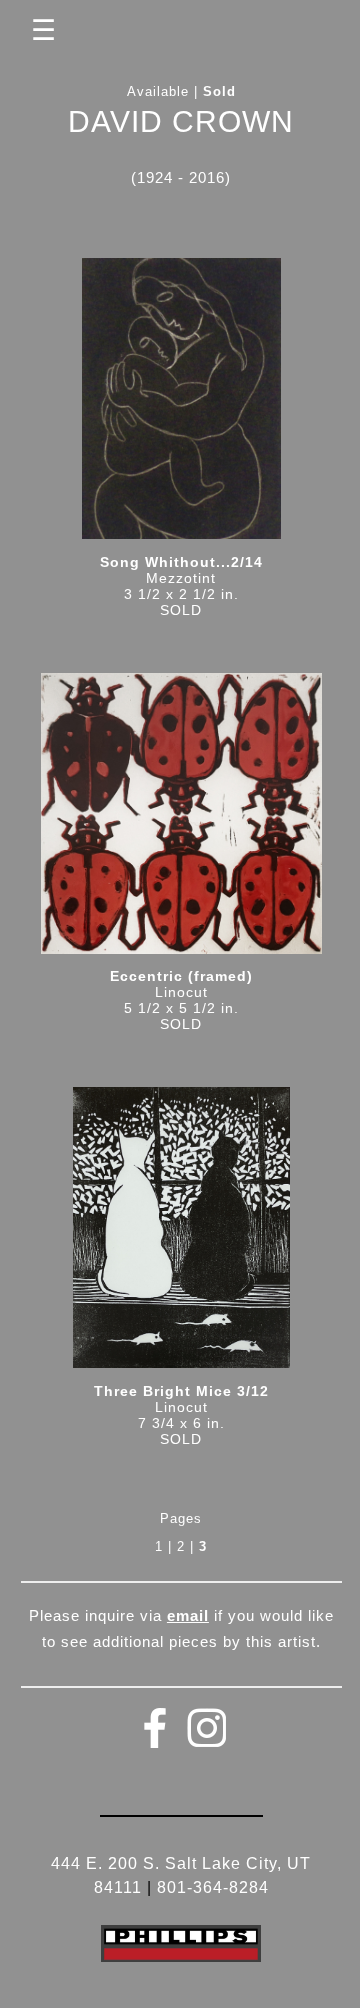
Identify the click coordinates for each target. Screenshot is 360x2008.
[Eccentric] (181, 820)
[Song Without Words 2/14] (181, 405)
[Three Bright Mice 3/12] (181, 1234)
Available (158, 92)
